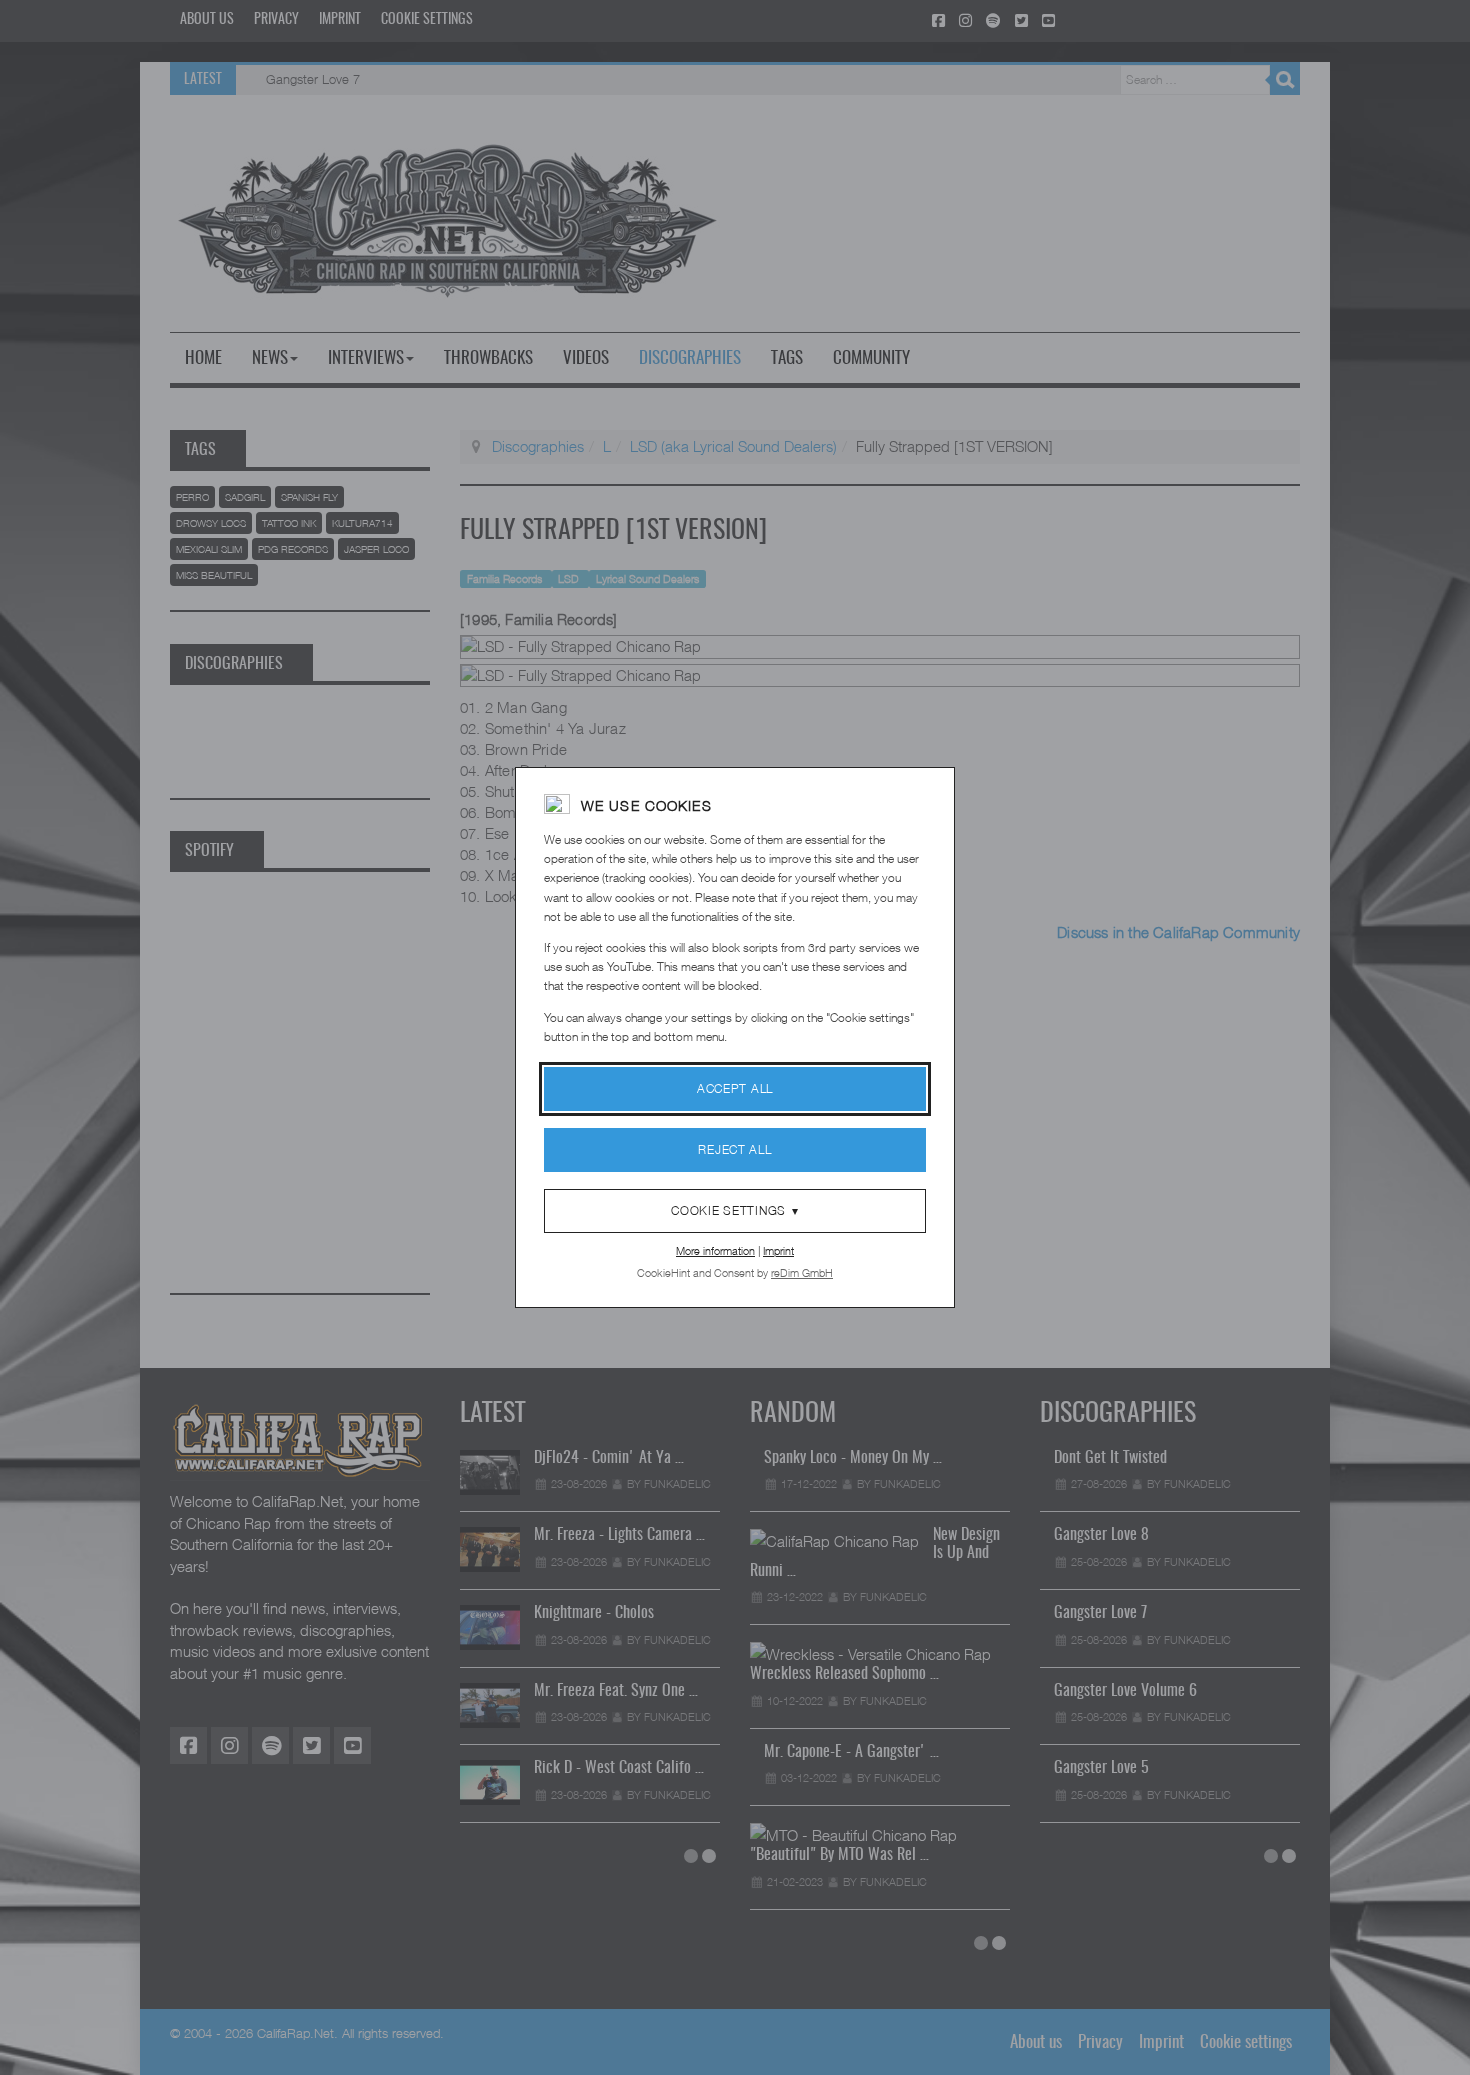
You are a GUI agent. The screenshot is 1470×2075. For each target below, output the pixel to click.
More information (715, 1250)
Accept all (735, 1088)
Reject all (734, 1149)
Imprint (778, 1250)
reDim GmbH (802, 1272)
